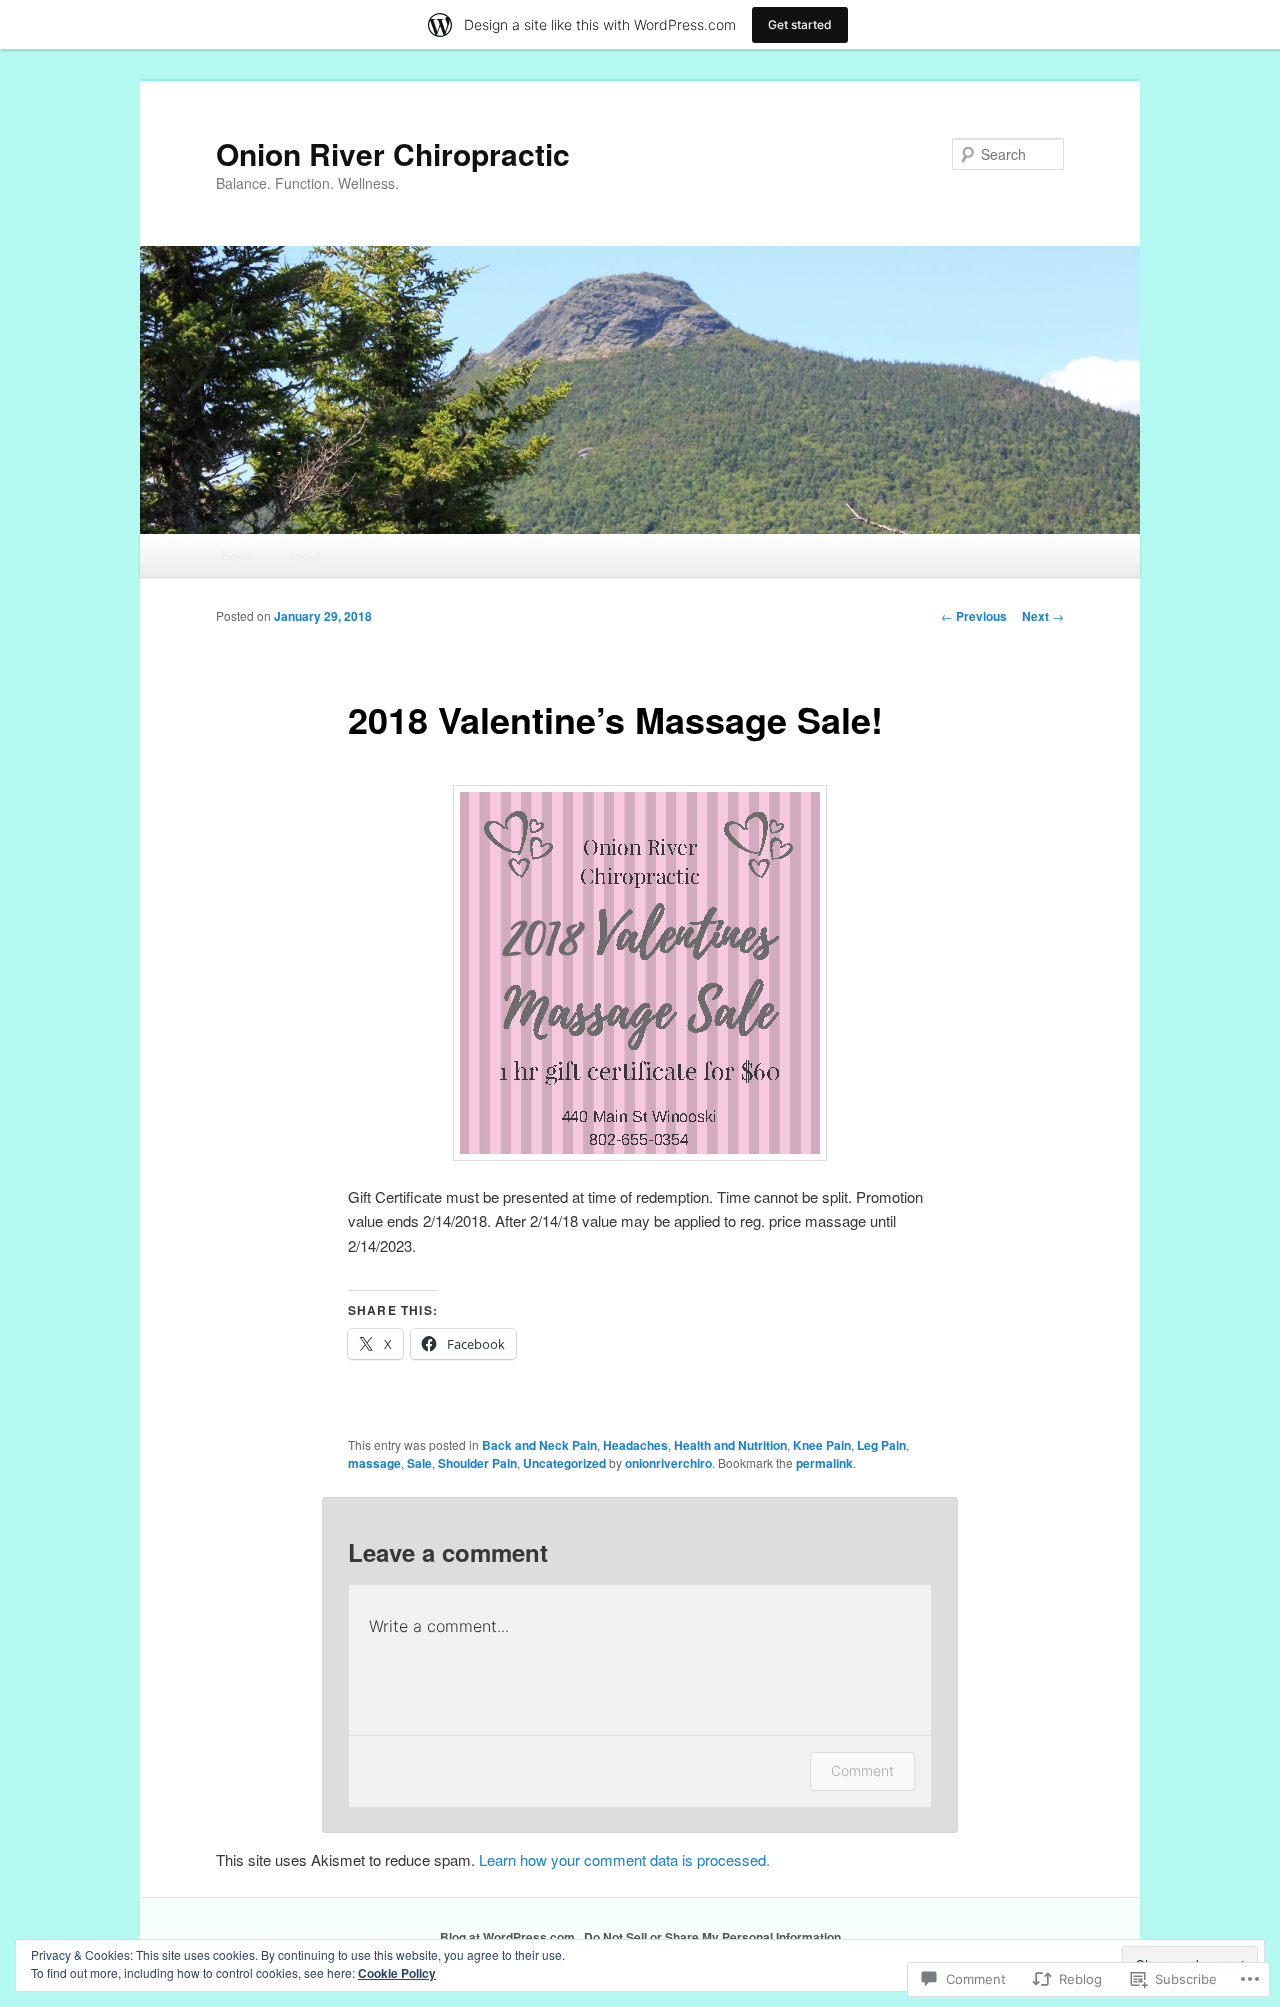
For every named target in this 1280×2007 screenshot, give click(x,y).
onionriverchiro (668, 1463)
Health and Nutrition (730, 1445)
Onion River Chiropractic (393, 153)
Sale (419, 1463)
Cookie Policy (397, 1973)
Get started (800, 24)
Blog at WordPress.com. (509, 1937)
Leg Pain (881, 1445)
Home (238, 555)
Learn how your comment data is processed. (624, 1859)
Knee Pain (822, 1445)
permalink (824, 1463)
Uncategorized (564, 1463)
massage (374, 1463)
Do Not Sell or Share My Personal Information (712, 1937)
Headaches (635, 1445)
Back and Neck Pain (539, 1445)
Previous (974, 616)
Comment (862, 1770)
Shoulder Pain (477, 1463)
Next (1043, 616)
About (304, 555)
